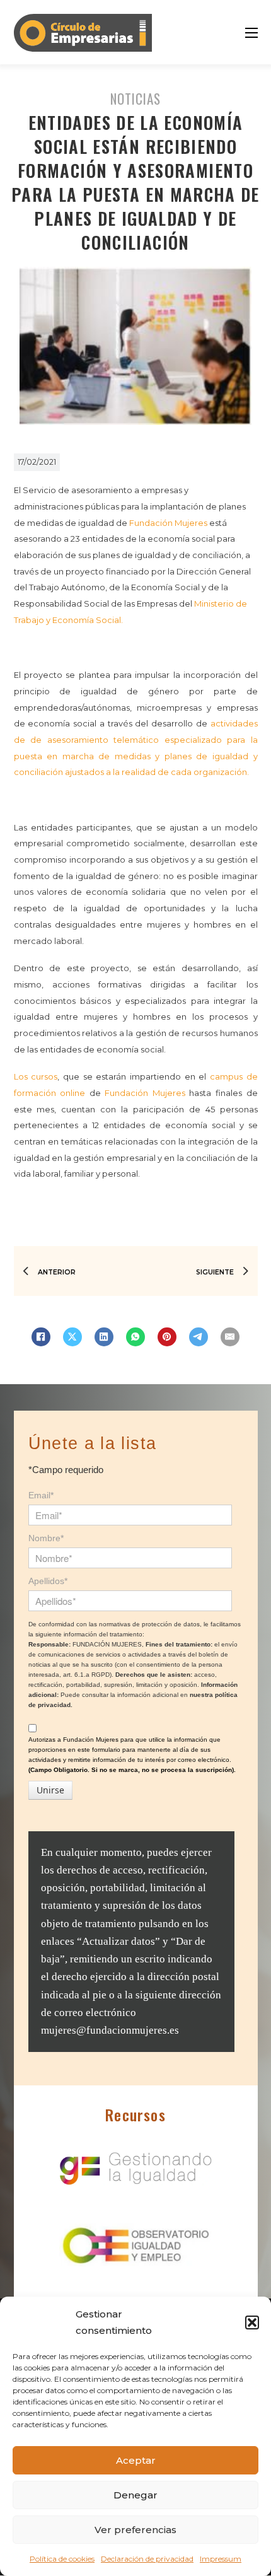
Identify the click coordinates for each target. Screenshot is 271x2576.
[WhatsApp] (135, 1337)
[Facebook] (41, 1337)
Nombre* (46, 1538)
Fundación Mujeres (168, 523)
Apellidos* (48, 1581)
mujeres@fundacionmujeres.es (110, 2030)
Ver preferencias (135, 2530)
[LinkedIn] (104, 1337)
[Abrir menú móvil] (251, 33)
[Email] (230, 1337)
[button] (252, 2322)
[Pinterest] (167, 1337)
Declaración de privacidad (147, 2559)
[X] (72, 1337)
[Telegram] (199, 1337)
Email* (41, 1495)
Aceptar (136, 2460)
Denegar (135, 2495)
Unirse (50, 1790)
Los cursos (36, 1076)
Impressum (221, 2559)
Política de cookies (62, 2559)
